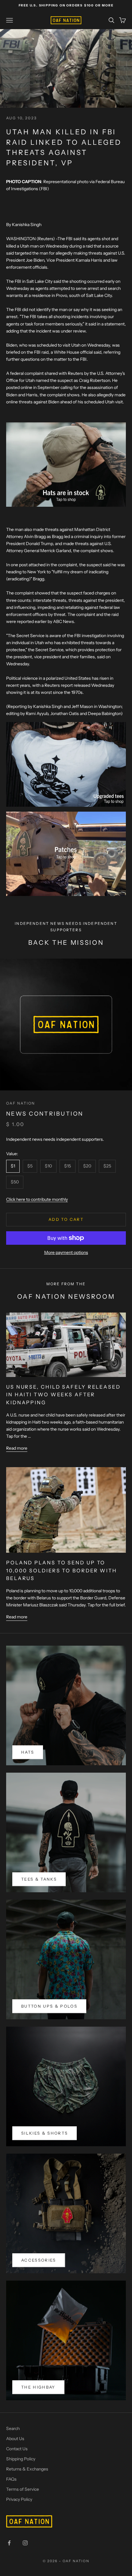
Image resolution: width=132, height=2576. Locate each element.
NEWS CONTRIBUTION (45, 1114)
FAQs (11, 2479)
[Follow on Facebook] (9, 2543)
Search (13, 2428)
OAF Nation (21, 1103)
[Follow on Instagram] (25, 2543)
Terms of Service (23, 2489)
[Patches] (66, 853)
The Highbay (38, 2387)
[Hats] (66, 464)
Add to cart (66, 1219)
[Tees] (66, 764)
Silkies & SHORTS (45, 2133)
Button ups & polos (49, 2006)
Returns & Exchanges (27, 2469)
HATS (28, 1752)
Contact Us (17, 2449)
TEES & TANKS (39, 1879)
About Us (15, 2439)
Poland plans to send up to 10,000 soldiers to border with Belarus (62, 1571)
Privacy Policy (19, 2499)
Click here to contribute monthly (37, 1199)
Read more (17, 1448)
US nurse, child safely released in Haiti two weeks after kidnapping (63, 1395)
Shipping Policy (21, 2459)
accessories (39, 2260)
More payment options (66, 1252)
